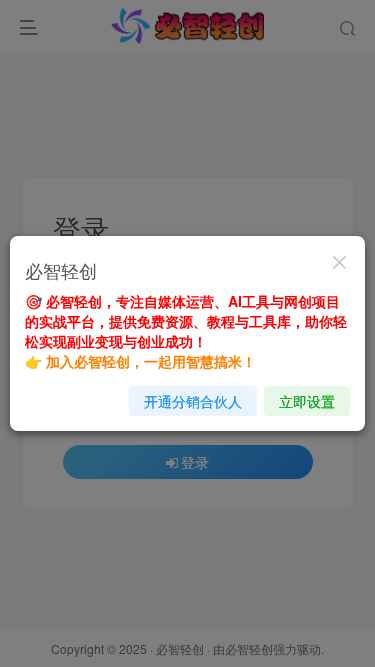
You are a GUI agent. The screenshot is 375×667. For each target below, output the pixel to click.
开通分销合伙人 (193, 401)
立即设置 (307, 401)
